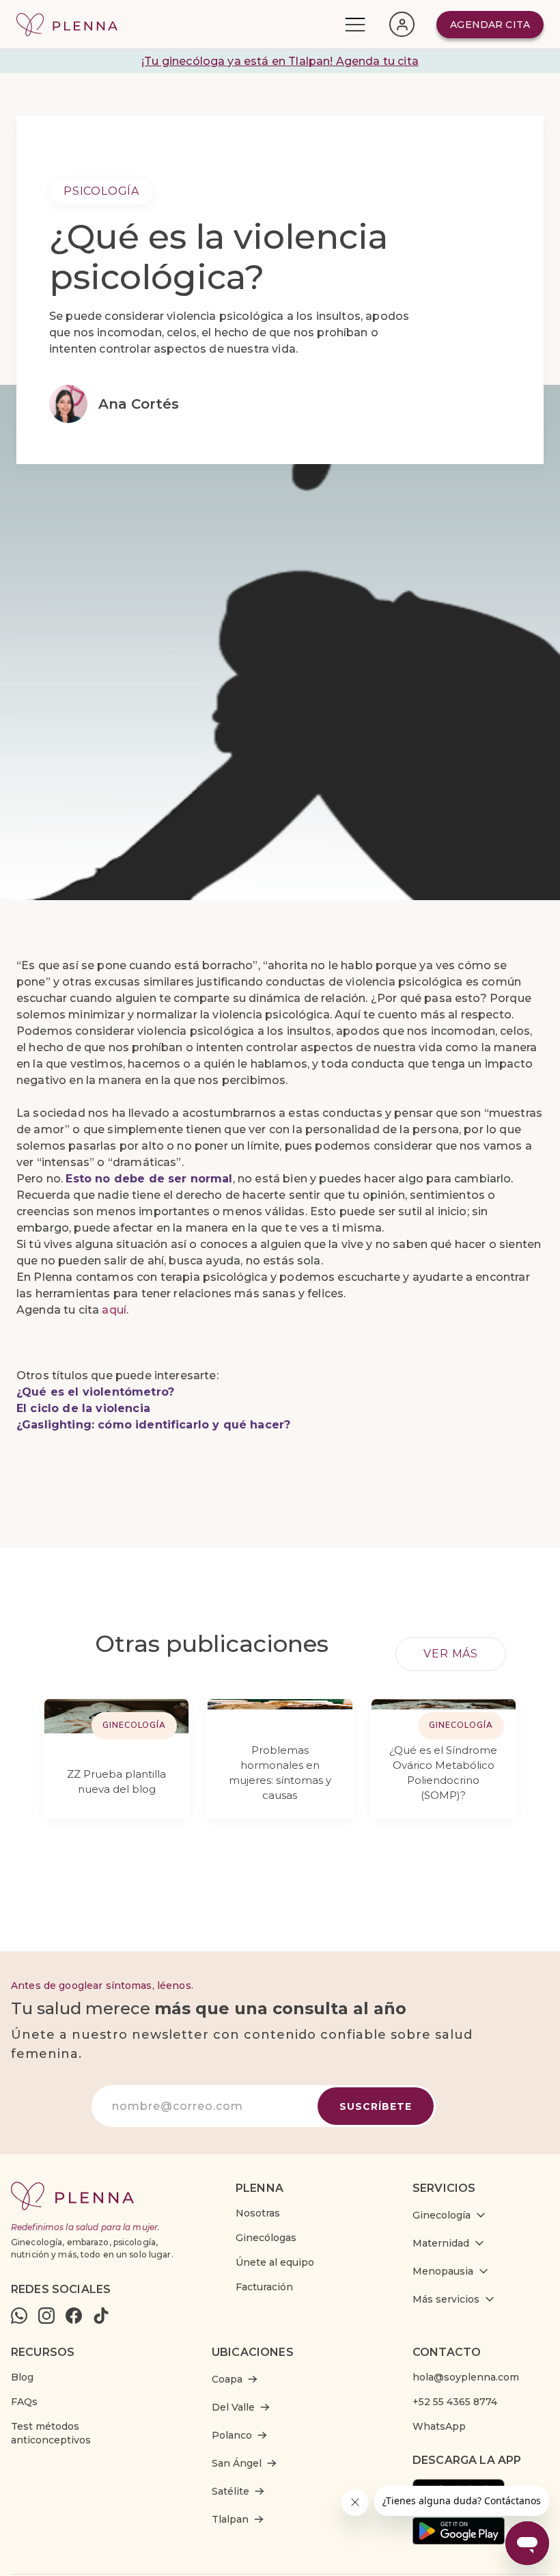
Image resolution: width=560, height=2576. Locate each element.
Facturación (264, 2287)
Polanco (232, 2435)
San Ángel (237, 2463)
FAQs (24, 2402)
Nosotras (258, 2213)
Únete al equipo (275, 2262)
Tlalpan (230, 2519)
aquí (114, 1310)
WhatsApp (439, 2426)
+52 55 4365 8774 (455, 2402)
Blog (22, 2377)
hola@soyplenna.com (466, 2377)
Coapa (227, 2379)
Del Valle (233, 2407)
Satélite (230, 2491)
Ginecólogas (266, 2238)
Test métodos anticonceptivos (51, 2433)
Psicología (101, 191)
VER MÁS (451, 1654)
